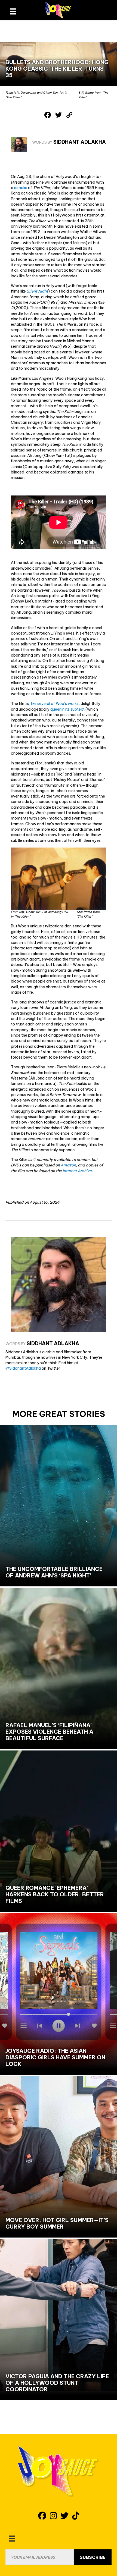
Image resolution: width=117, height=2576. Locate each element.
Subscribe (93, 2557)
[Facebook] (48, 115)
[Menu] (12, 2539)
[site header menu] (13, 11)
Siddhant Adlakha (80, 142)
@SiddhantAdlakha (23, 1368)
